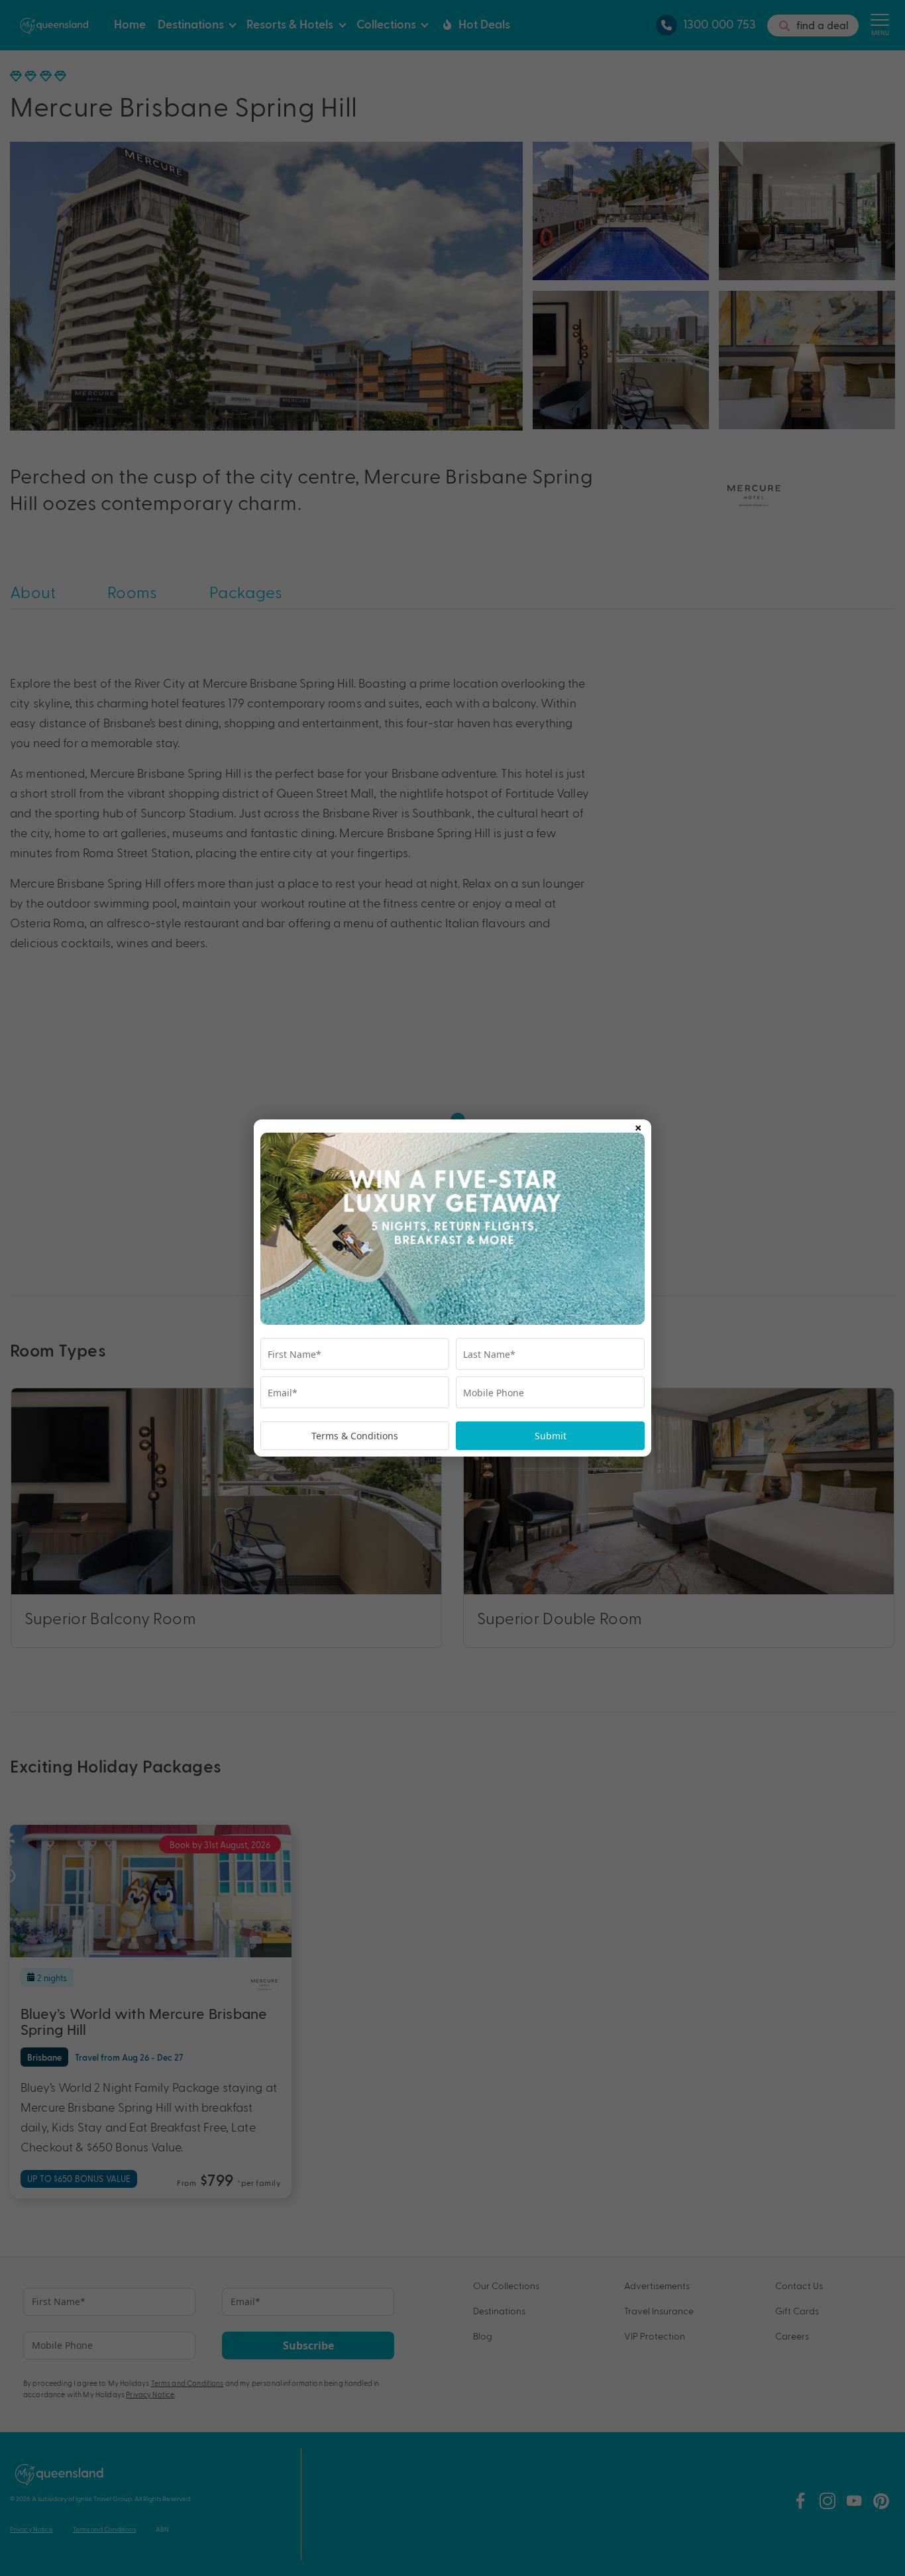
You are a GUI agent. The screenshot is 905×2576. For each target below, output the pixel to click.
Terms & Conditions (355, 1436)
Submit (551, 1436)
